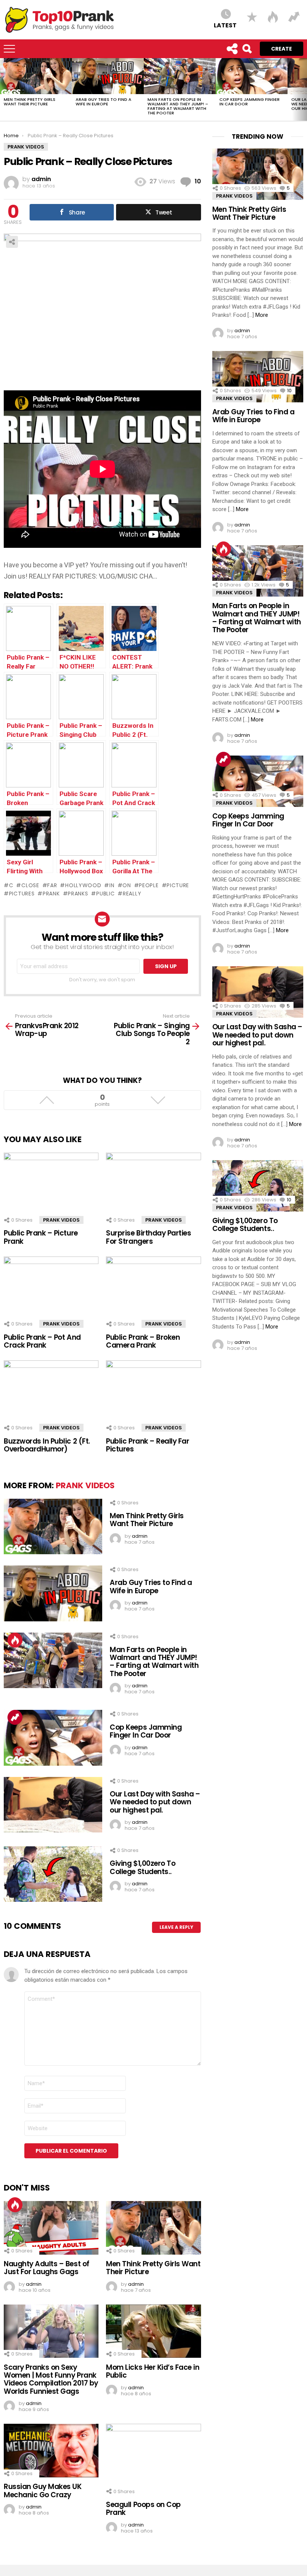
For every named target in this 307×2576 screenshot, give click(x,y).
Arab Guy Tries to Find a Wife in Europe (104, 102)
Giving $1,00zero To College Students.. (142, 1867)
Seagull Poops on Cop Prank (143, 2509)
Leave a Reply (176, 1927)
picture (178, 885)
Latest (225, 25)
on (127, 885)
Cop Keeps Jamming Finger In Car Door (250, 102)
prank (51, 894)
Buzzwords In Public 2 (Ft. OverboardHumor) (47, 1445)
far (52, 885)
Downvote (158, 1100)
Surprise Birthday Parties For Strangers (148, 1237)
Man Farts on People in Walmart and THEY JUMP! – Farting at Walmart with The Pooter (178, 106)
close (30, 885)
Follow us (232, 49)
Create (282, 49)
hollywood (83, 885)
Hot (15, 1640)
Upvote (47, 1100)
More (262, 315)
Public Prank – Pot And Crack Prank (42, 1341)
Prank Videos (61, 1220)
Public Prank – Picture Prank (41, 1237)
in (112, 885)
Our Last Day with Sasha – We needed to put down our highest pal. (155, 1802)
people (149, 885)
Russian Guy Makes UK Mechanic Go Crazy (43, 2491)
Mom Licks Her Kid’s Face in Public (153, 2371)
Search (247, 49)
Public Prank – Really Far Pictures (148, 1445)
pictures (22, 894)
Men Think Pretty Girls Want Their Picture (30, 102)
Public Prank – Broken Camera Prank (143, 1341)
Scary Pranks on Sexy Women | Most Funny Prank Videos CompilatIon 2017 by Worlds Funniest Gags (51, 2379)
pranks (78, 894)
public (105, 894)
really (132, 894)
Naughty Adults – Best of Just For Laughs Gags (47, 2268)
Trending (15, 1717)
